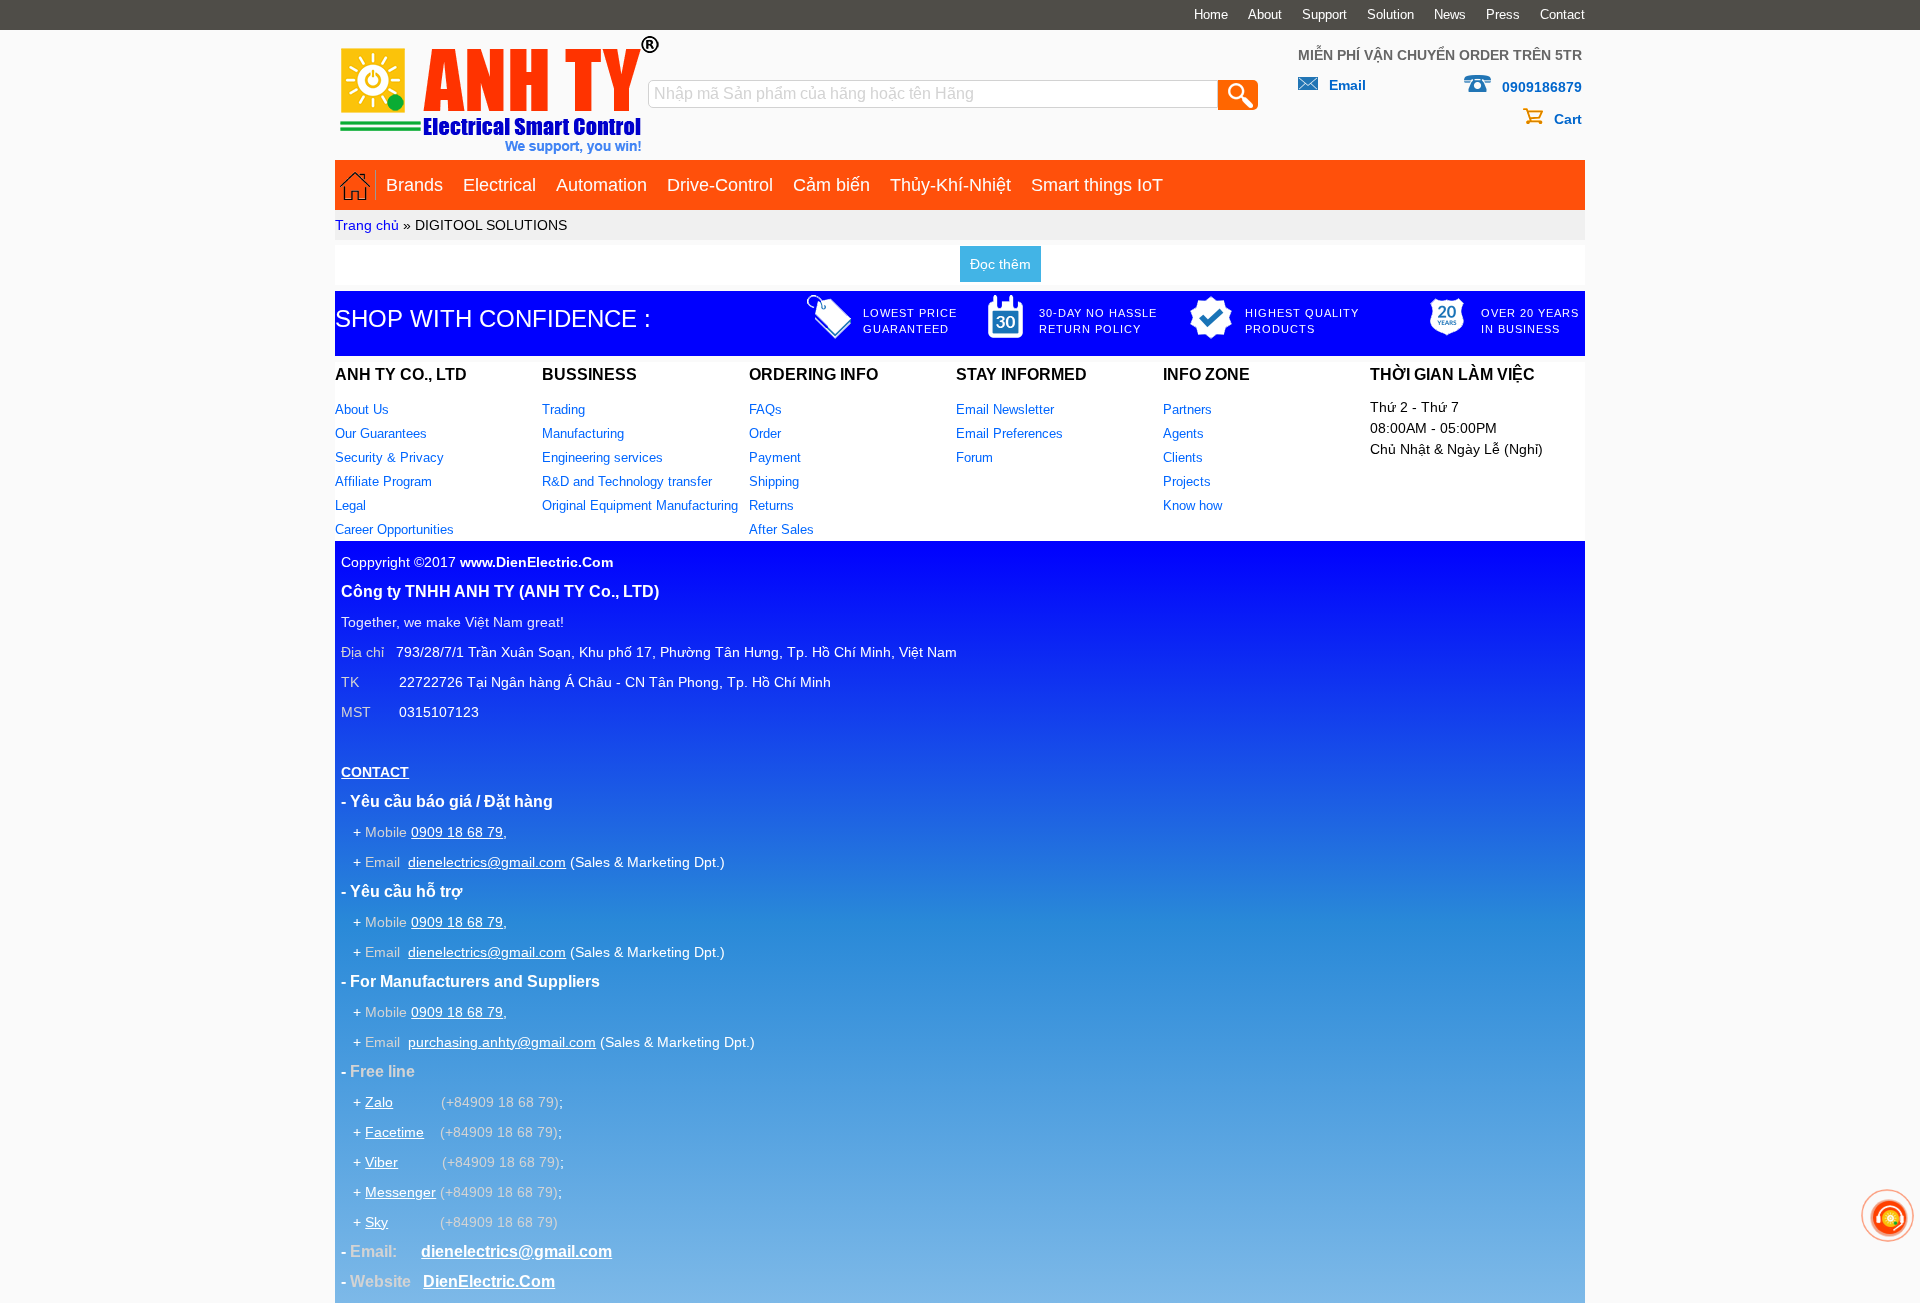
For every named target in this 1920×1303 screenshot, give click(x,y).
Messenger (400, 1192)
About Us (362, 409)
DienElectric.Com (489, 1281)
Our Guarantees (381, 433)
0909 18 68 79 (457, 832)
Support (1324, 15)
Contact (1562, 15)
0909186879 (1542, 87)
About (1265, 15)
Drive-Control (720, 185)
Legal (350, 505)
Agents (1183, 433)
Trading (563, 409)
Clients (1183, 457)
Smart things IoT (1097, 185)
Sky (376, 1222)
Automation (601, 185)
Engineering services (602, 457)
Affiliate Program (383, 481)
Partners (1187, 409)
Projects (1187, 481)
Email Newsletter (1005, 409)
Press (1503, 15)
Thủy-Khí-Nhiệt (950, 185)
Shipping (774, 481)
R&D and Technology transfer (627, 481)
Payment (775, 457)
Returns (771, 505)
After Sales (781, 529)
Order (765, 433)
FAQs (765, 409)
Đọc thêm (1000, 264)
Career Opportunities (394, 529)
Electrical (499, 185)
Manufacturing (583, 433)
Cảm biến (831, 185)
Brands (414, 185)
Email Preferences (1009, 433)
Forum (974, 457)
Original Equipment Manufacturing (640, 505)
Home (1211, 15)
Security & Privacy (389, 457)
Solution (1390, 15)
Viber (381, 1162)
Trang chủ (367, 225)
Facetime (394, 1132)
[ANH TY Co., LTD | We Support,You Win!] (355, 185)
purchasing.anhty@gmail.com (502, 1042)
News (1450, 15)
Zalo (379, 1102)
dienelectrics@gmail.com (487, 862)
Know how (1192, 505)
